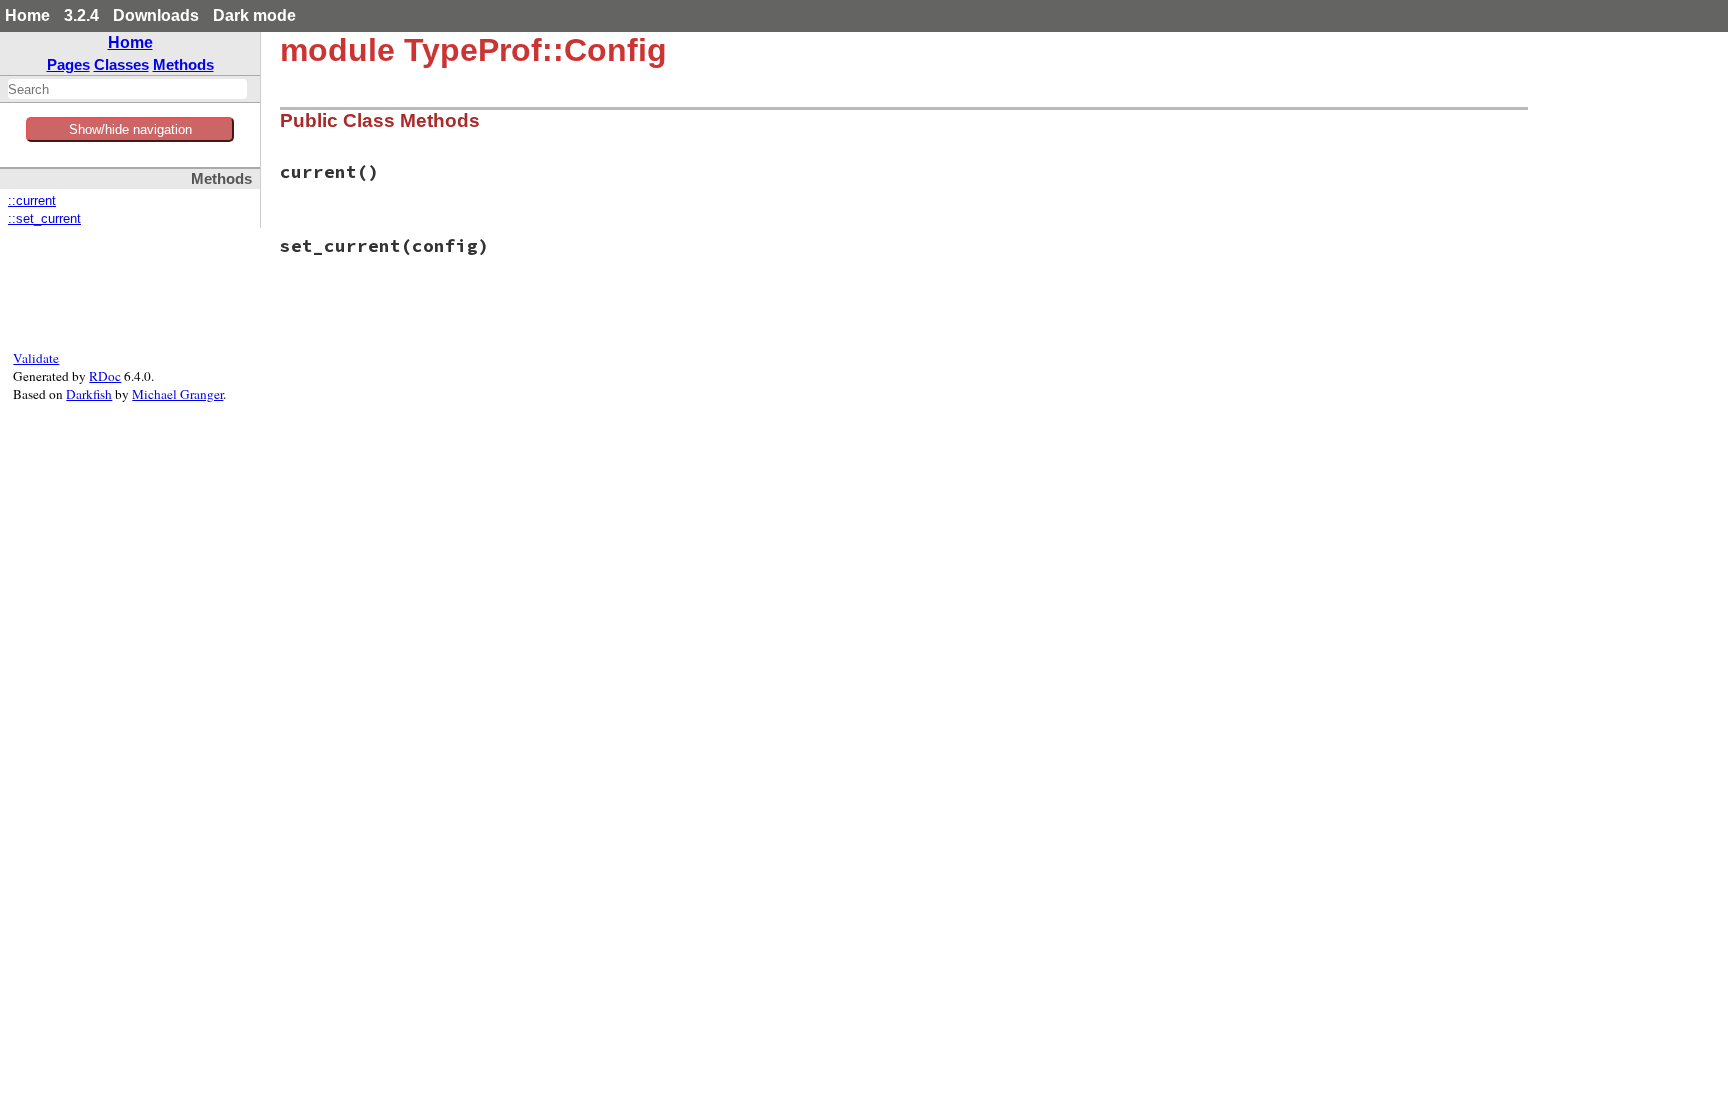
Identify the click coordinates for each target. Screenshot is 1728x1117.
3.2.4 (81, 15)
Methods (183, 64)
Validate (36, 358)
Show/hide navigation (130, 129)
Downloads (156, 15)
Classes (121, 64)
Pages (68, 64)
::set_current (44, 219)
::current (32, 201)
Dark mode (254, 15)
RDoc (105, 376)
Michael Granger (177, 394)
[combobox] (127, 89)
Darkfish (89, 394)
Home (27, 15)
